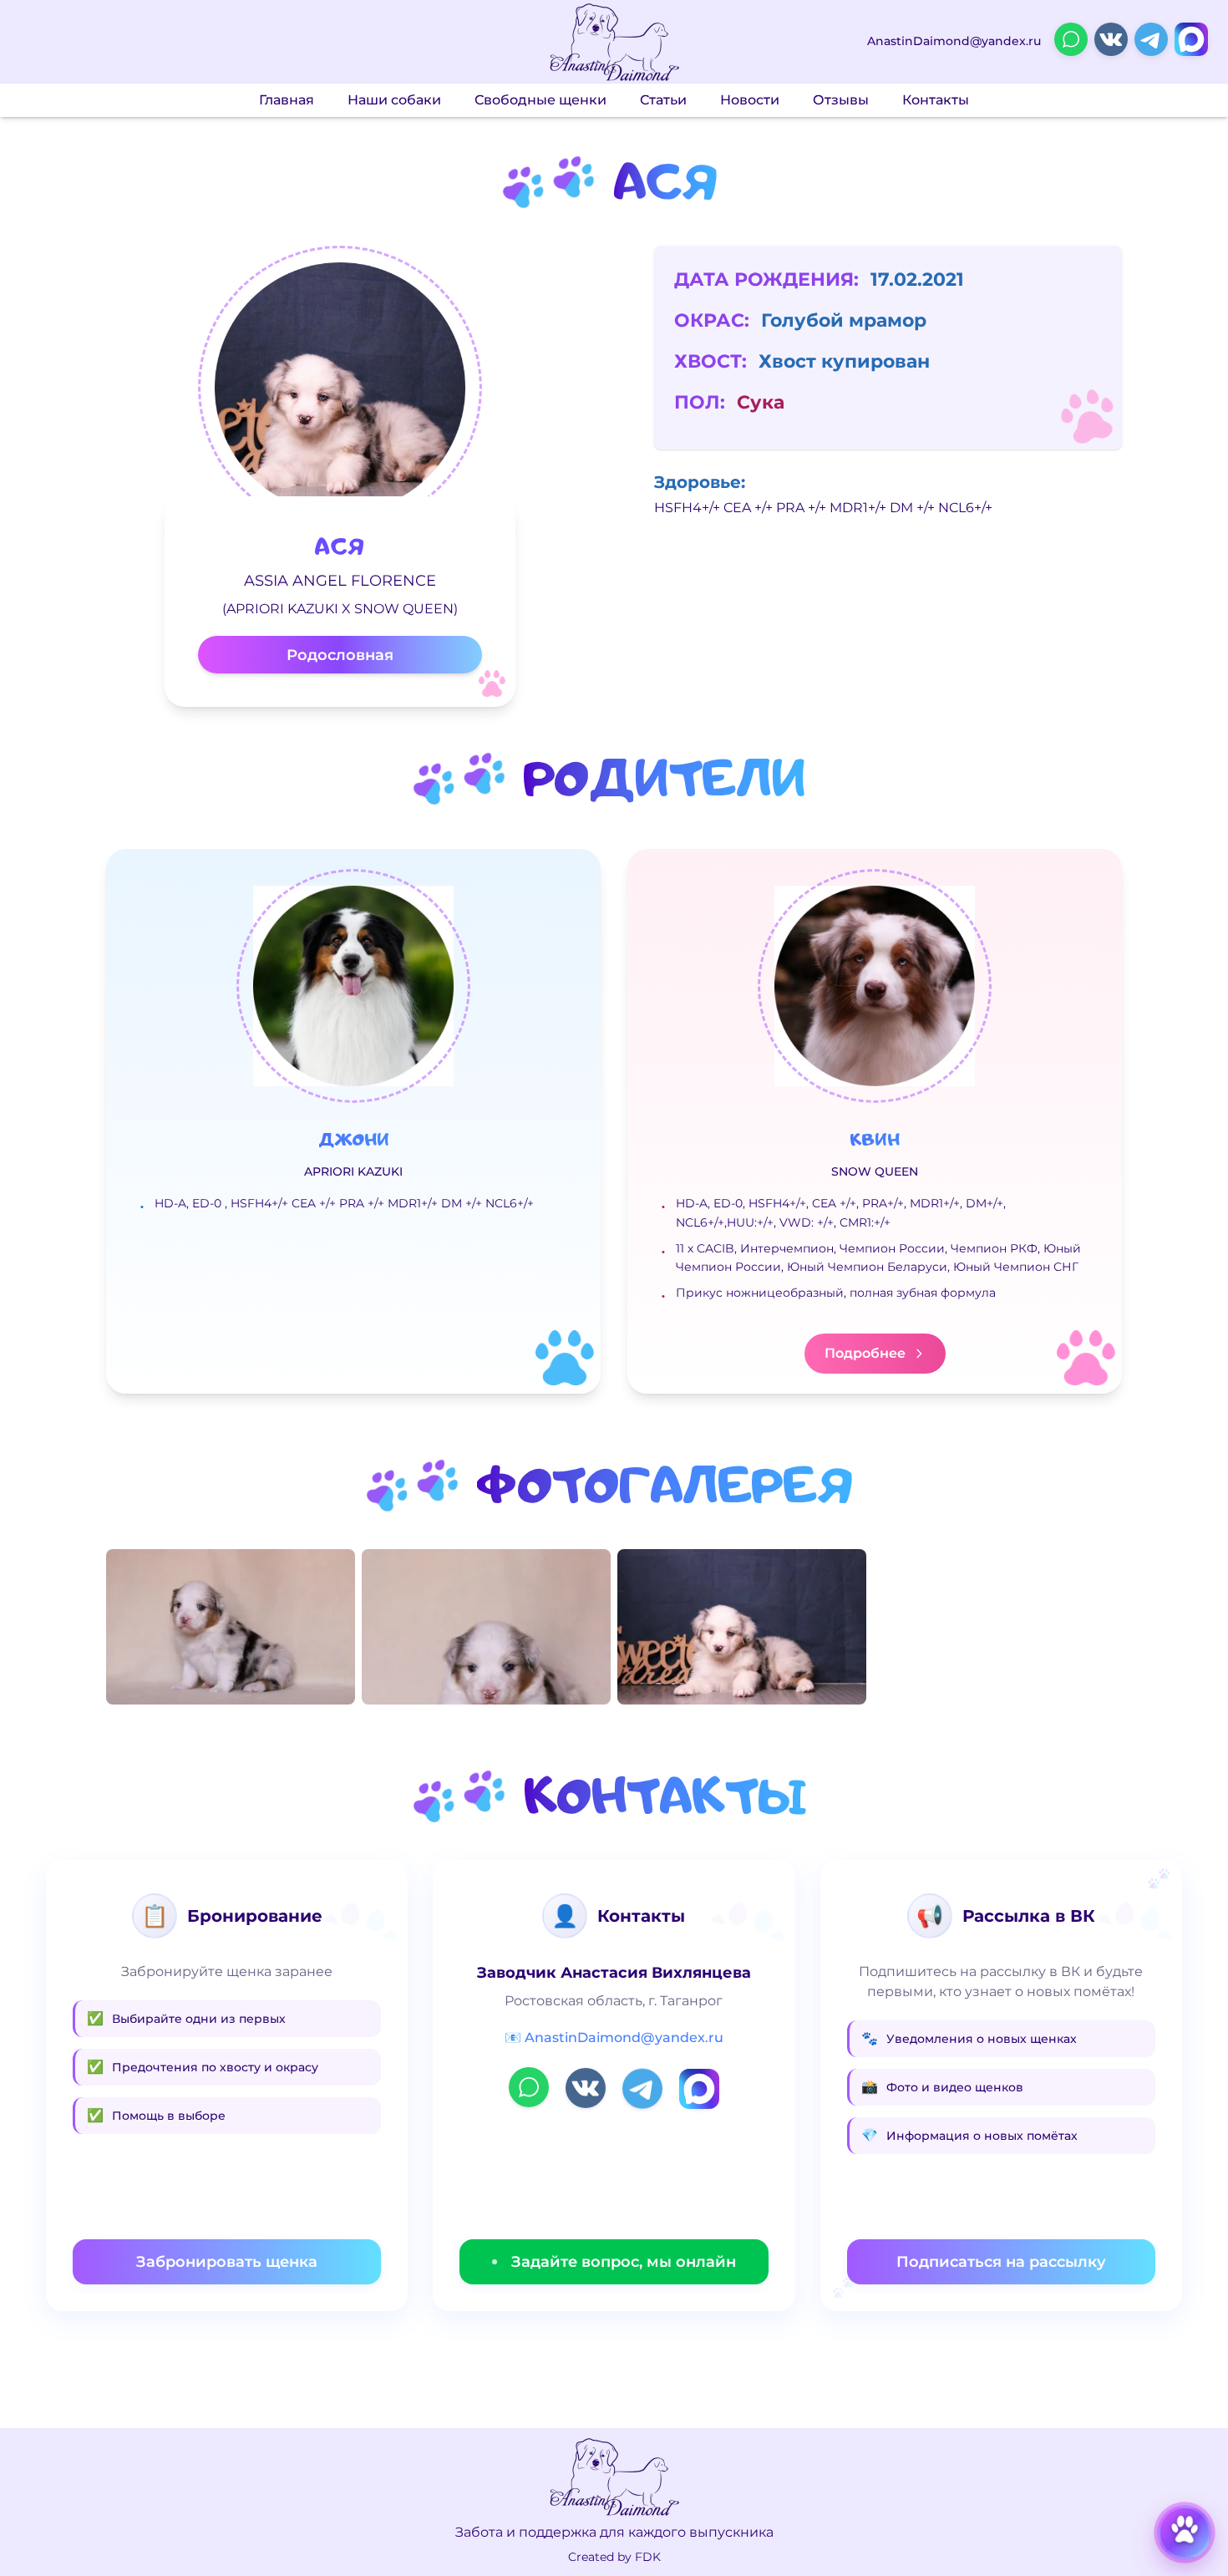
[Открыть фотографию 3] (742, 1627)
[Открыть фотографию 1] (231, 1627)
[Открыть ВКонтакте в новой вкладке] (1111, 39)
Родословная (340, 655)
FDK (648, 2557)
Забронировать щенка (227, 2262)
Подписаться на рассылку (1001, 2262)
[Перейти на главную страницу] (614, 42)
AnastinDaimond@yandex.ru (954, 41)
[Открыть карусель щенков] (1185, 2533)
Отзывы (841, 100)
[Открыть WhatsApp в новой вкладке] (1071, 39)
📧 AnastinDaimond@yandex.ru (614, 2037)
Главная (287, 100)
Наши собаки (394, 100)
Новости (750, 100)
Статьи (663, 100)
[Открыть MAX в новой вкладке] (1191, 39)
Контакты (936, 100)
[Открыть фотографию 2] (486, 1627)
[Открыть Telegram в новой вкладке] (1151, 39)
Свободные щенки (540, 100)
